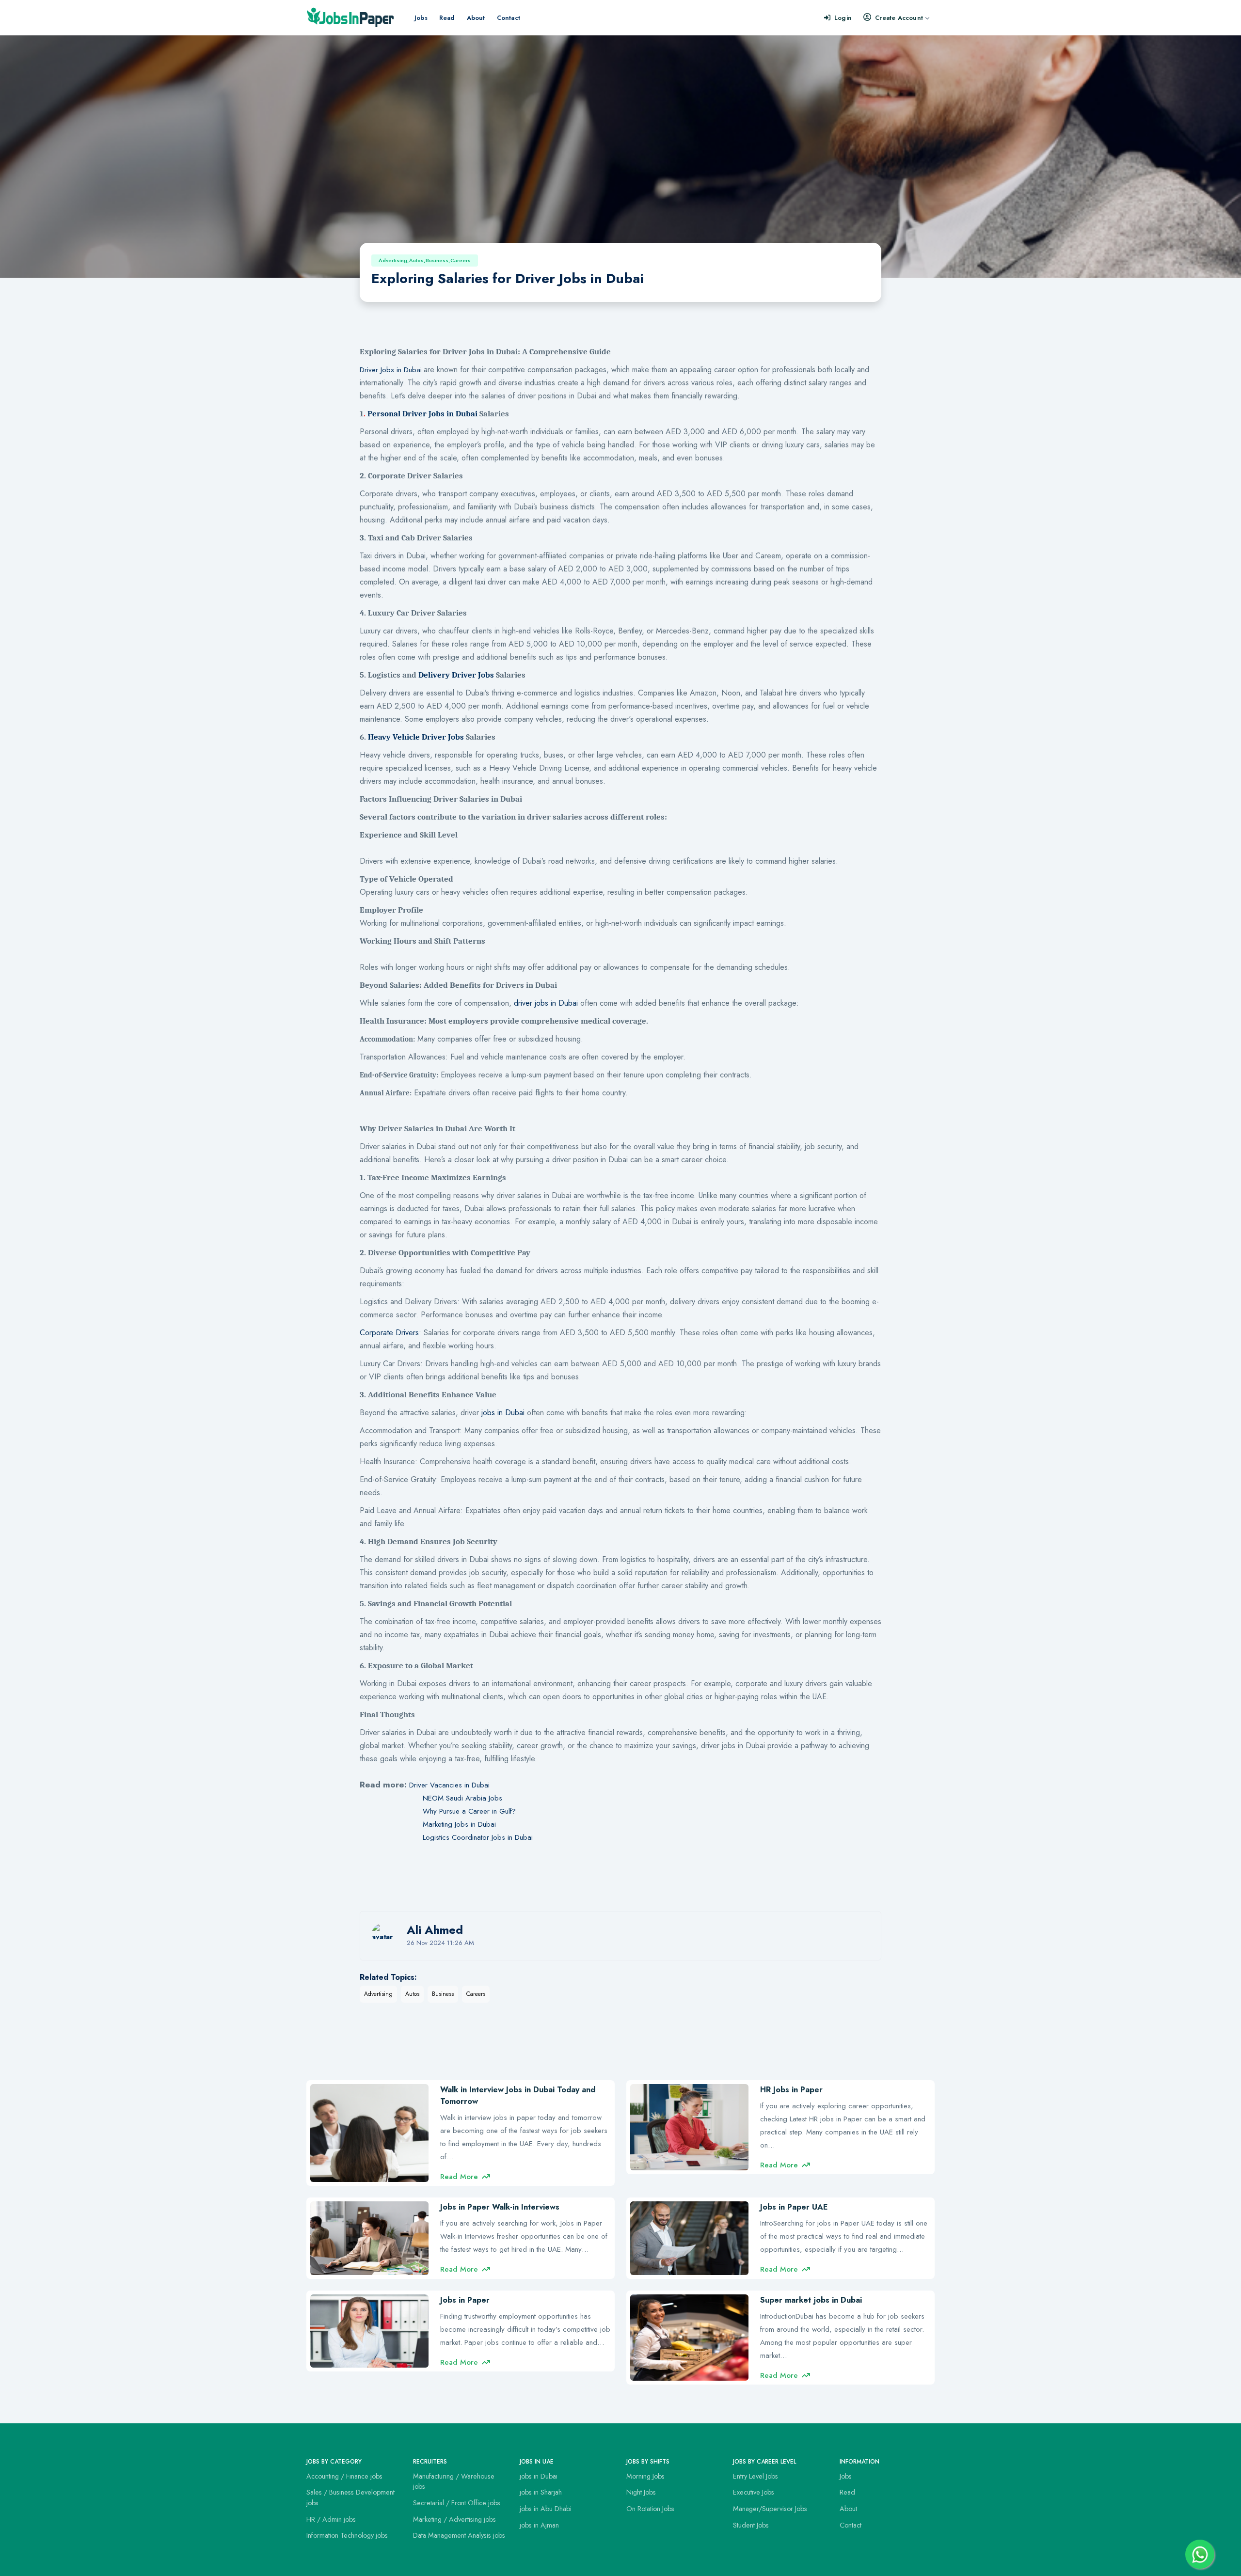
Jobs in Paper (465, 2300)
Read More (459, 2177)
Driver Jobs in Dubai (391, 370)
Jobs (421, 18)
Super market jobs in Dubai (811, 2300)
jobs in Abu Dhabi (546, 2509)
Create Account (899, 18)
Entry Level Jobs (756, 2476)
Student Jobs (751, 2525)
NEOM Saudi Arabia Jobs (462, 1798)
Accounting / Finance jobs (344, 2476)
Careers (476, 1994)
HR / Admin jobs (331, 2519)
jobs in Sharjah (541, 2492)
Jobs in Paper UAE (794, 2207)
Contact (509, 18)
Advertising (378, 1994)
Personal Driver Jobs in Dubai (422, 413)
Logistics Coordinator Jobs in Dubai (478, 1837)
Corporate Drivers (389, 1333)
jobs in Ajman (539, 2525)
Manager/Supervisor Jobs (770, 2509)
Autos (412, 1994)
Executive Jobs (754, 2492)
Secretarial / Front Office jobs (457, 2503)
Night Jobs (641, 2492)
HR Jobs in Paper (791, 2090)
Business (443, 1994)
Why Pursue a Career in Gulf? (469, 1811)
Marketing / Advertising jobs (454, 2519)
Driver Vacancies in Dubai (449, 1785)
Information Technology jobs (347, 2535)
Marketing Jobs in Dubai (459, 1824)
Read (447, 18)
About (476, 18)
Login (843, 18)
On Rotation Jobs (650, 2509)
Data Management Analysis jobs (459, 2535)
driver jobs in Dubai (546, 1003)
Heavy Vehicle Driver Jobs (416, 737)
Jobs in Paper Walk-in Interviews (500, 2207)
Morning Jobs (645, 2476)
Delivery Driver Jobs (456, 675)
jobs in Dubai (503, 1413)
